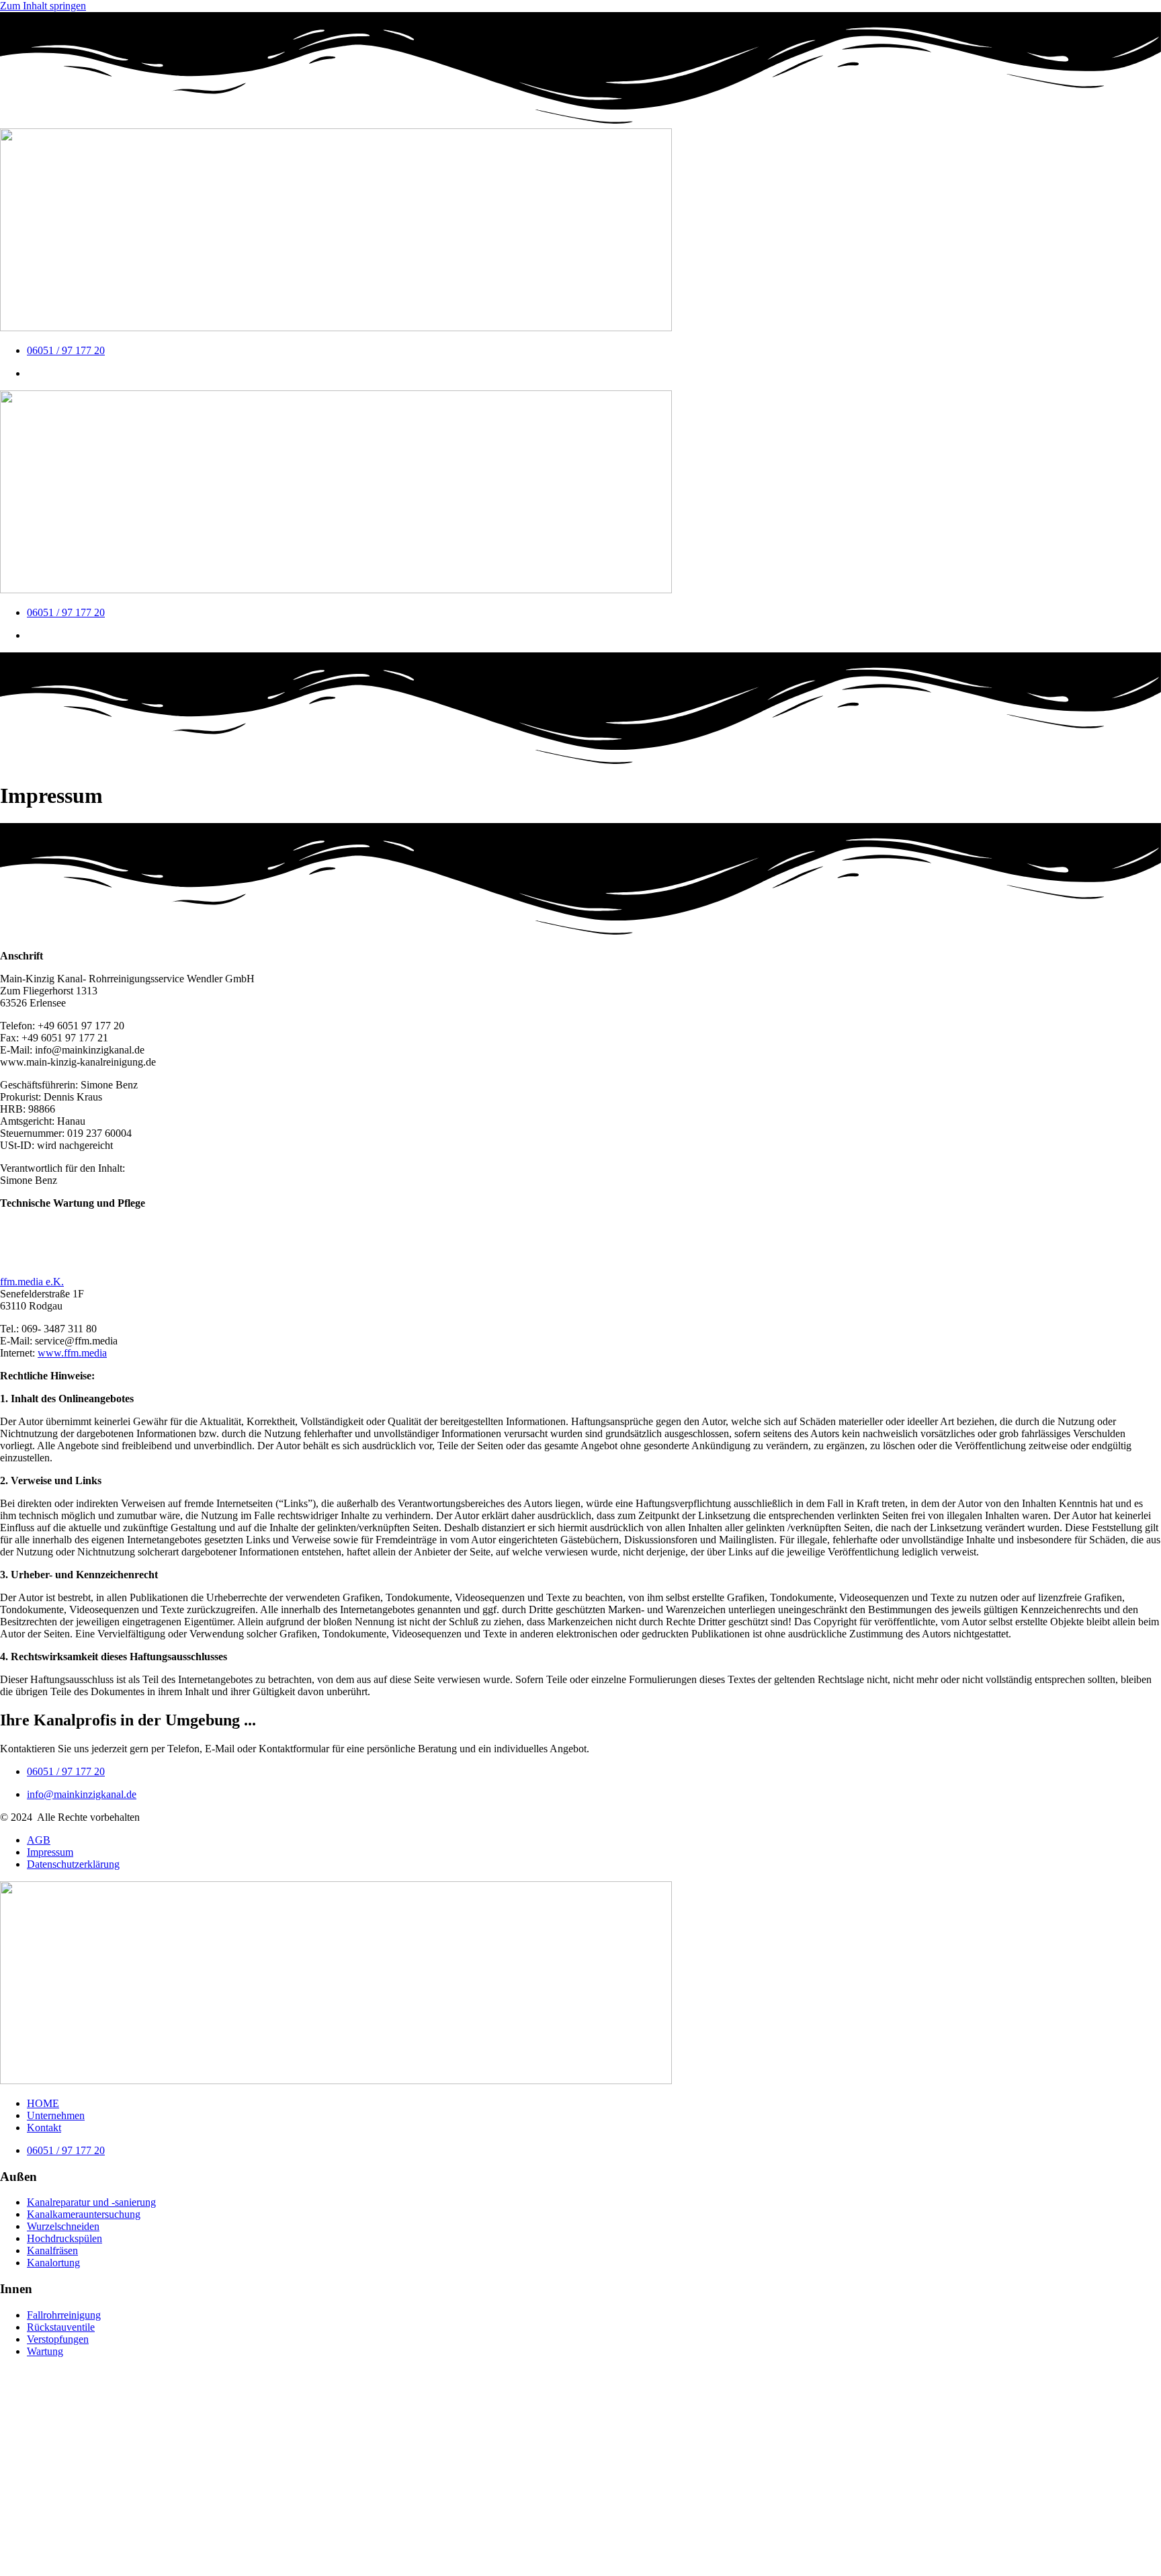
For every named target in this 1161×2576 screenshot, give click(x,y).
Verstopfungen (58, 2339)
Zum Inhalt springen (43, 6)
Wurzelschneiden (63, 2226)
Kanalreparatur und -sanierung (91, 2202)
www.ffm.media (72, 1353)
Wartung (45, 2351)
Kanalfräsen (52, 2250)
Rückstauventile (61, 2327)
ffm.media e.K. (32, 1282)
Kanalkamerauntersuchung (84, 2214)
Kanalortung (53, 2263)
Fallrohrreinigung (64, 2315)
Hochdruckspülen (64, 2238)
